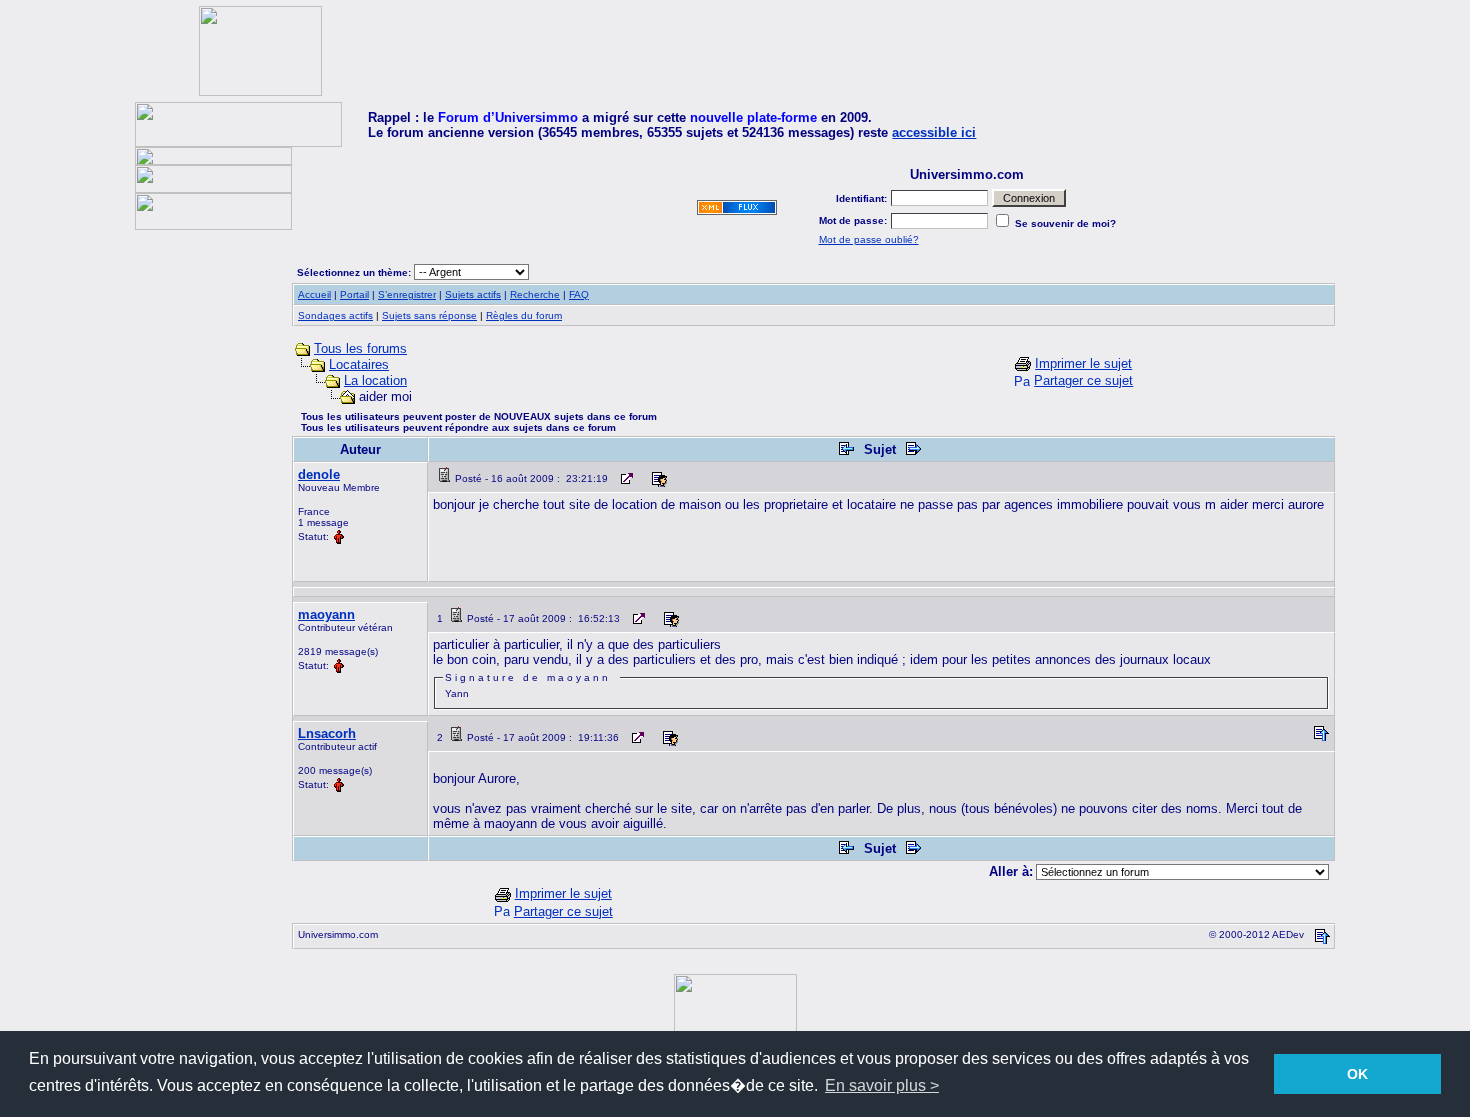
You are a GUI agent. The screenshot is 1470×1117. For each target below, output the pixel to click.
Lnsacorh (327, 733)
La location (375, 380)
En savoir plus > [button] (882, 1085)
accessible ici (934, 132)
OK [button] (1357, 1074)
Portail (354, 294)
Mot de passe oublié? (869, 239)
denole (319, 474)
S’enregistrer (407, 294)
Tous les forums (360, 348)
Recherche (535, 294)
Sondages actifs (335, 315)
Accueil (314, 294)
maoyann (326, 614)
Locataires (359, 364)
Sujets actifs (473, 294)
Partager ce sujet (1083, 380)
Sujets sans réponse (429, 315)
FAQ (579, 294)
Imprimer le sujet (1083, 363)
